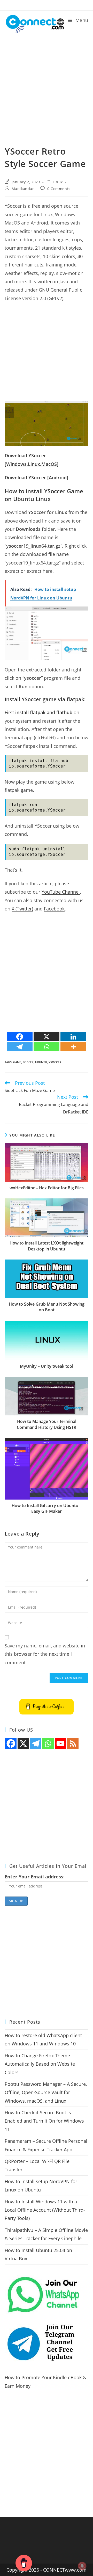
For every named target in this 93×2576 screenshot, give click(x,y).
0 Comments (59, 189)
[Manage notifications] (82, 2566)
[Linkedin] (73, 1037)
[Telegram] (20, 1047)
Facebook (54, 909)
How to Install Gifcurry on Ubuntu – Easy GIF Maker (47, 1508)
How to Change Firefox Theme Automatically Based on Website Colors (40, 2064)
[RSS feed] (73, 1743)
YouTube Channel (61, 892)
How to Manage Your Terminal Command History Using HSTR (47, 1424)
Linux (58, 182)
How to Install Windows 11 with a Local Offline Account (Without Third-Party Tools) (45, 2210)
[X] (47, 1037)
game (17, 1062)
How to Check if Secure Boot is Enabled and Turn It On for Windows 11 (44, 2121)
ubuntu (41, 1062)
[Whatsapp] (47, 1047)
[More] (73, 1047)
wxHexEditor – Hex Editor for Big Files (47, 1188)
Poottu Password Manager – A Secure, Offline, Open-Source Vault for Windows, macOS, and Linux (46, 2092)
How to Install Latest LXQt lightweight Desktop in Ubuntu (47, 1246)
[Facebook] (20, 1037)
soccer (28, 1062)
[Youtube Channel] (60, 1743)
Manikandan (23, 189)
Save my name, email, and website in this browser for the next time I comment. (45, 1654)
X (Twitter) (22, 909)
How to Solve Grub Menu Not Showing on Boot (47, 1307)
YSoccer (55, 1062)
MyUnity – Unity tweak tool (47, 1366)
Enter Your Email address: (35, 1877)
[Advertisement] (47, 83)
